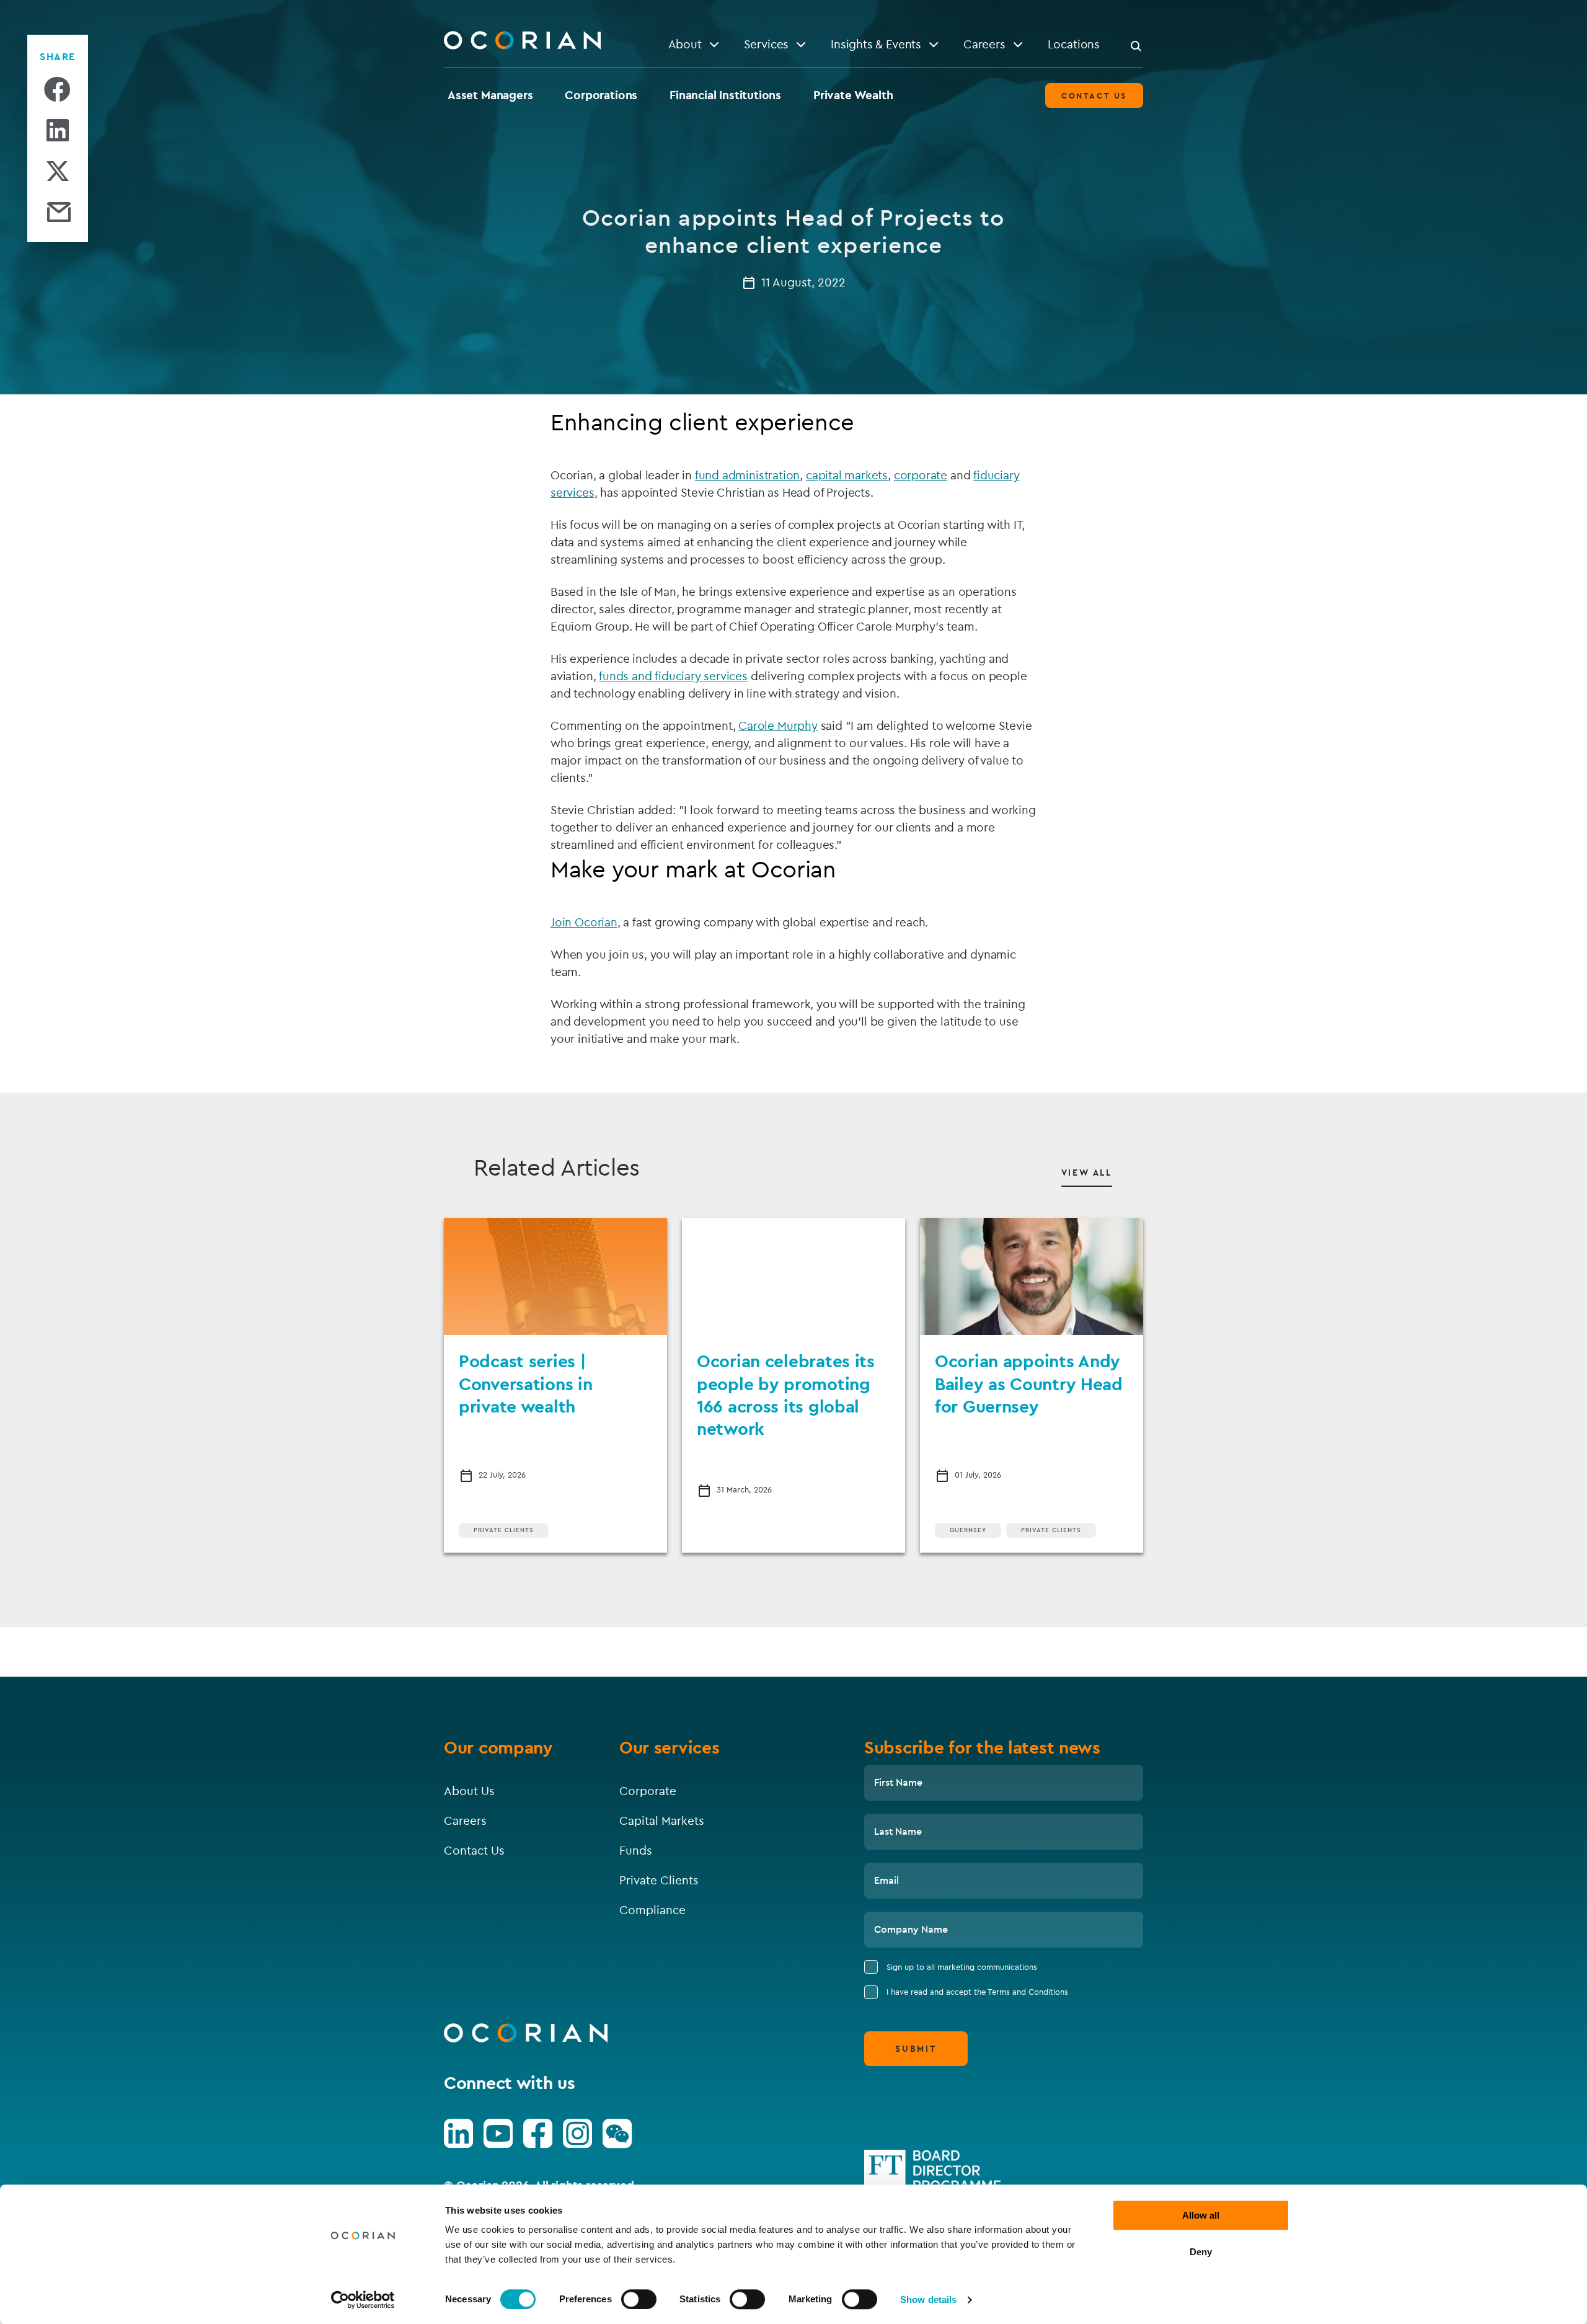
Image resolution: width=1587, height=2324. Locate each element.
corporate (921, 475)
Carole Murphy (778, 725)
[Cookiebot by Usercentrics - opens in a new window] (363, 2300)
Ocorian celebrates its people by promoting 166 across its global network (786, 1395)
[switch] (639, 2299)
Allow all (1201, 2215)
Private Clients (504, 1530)
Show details (928, 2300)
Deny (1201, 2252)
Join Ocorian (584, 922)
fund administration (747, 475)
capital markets (847, 475)
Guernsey (968, 1530)
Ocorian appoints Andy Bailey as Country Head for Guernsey (1029, 1383)
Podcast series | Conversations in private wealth (526, 1383)
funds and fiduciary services (673, 676)
